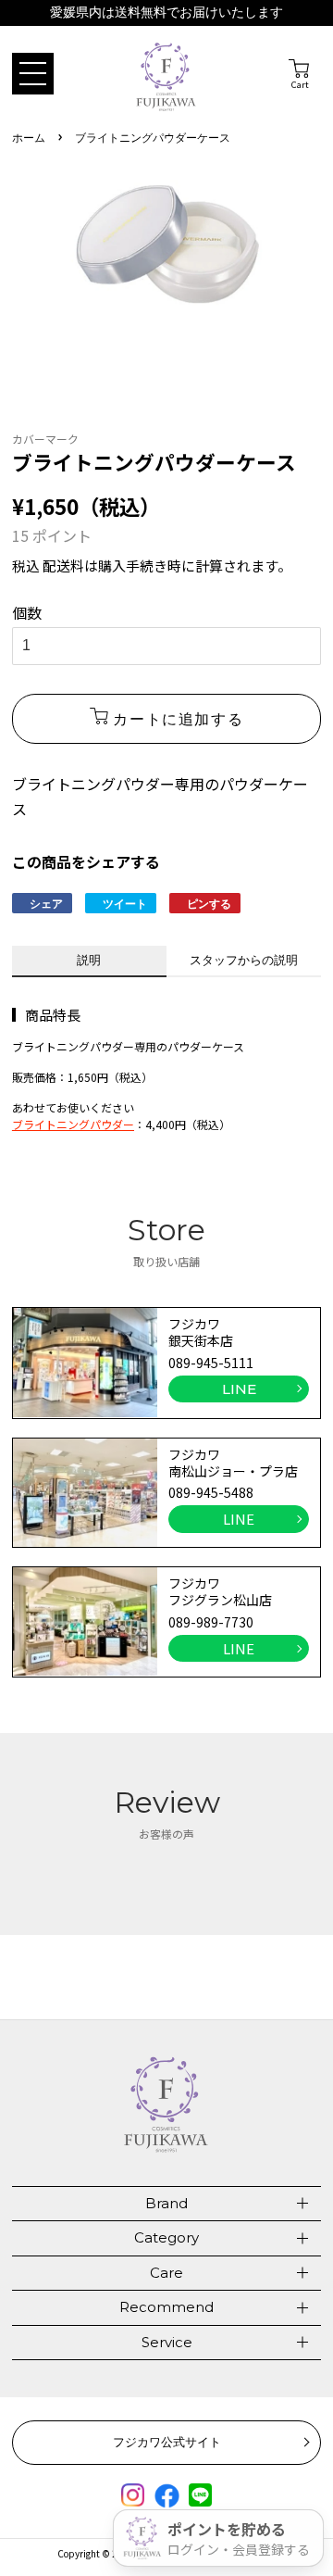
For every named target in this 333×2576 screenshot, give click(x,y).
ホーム (29, 138)
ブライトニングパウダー (73, 1124)
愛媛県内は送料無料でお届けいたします (166, 13)
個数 (27, 612)
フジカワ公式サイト (167, 2442)
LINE (239, 1389)
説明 (89, 960)
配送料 (63, 565)
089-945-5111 (211, 1363)
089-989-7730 (211, 1622)
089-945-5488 (211, 1492)
